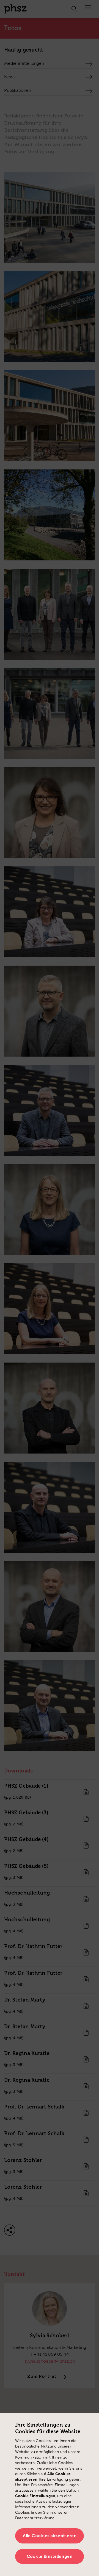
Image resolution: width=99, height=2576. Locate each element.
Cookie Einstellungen (50, 2556)
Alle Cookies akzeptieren (50, 2536)
